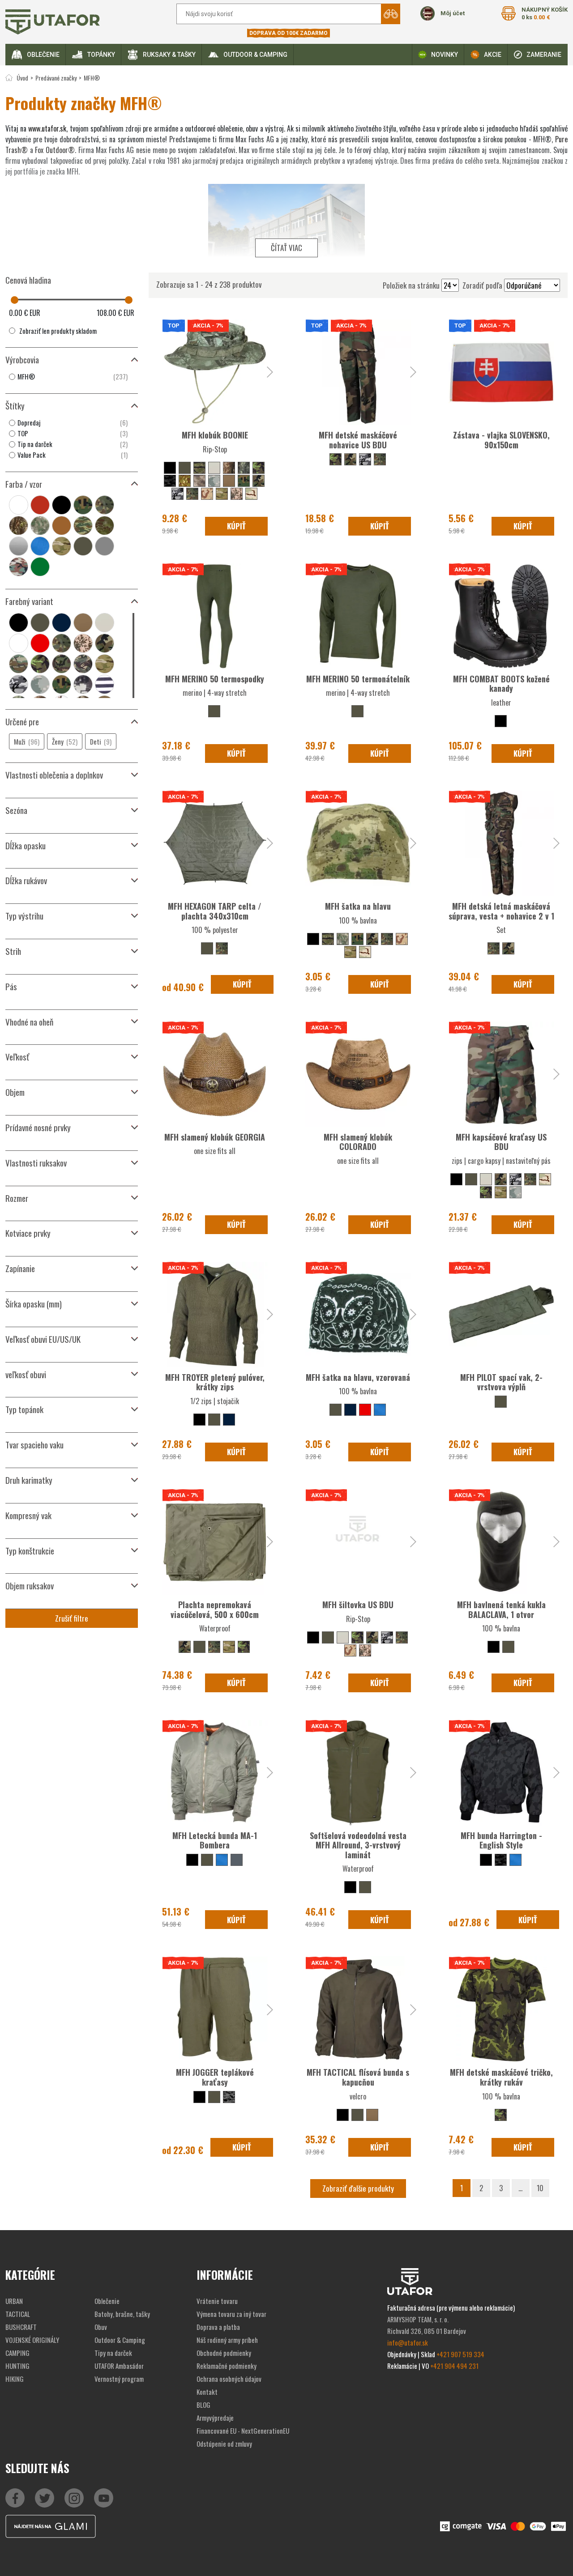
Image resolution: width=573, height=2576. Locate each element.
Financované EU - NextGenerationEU (243, 2431)
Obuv (101, 2327)
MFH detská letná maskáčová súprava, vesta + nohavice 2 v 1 (501, 911)
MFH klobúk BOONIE (215, 435)
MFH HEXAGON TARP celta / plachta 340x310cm (215, 911)
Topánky (101, 55)
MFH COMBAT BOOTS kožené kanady (501, 684)
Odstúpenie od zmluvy (224, 2444)
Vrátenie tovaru (217, 2301)
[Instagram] (104, 2498)
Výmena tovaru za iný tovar (231, 2314)
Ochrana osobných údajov (229, 2379)
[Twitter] (45, 2498)
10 (540, 2188)
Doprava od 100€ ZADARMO (289, 33)
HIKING (15, 2379)
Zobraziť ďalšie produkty (358, 2188)
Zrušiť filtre (72, 1618)
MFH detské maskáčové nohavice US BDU (358, 440)
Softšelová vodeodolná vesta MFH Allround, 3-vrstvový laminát (358, 1845)
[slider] (15, 300)
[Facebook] (15, 2498)
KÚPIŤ (236, 526)
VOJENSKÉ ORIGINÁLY (32, 2340)
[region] (72, 377)
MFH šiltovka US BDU (358, 1605)
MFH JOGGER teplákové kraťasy (215, 2077)
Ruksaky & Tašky (169, 55)
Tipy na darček (113, 2353)
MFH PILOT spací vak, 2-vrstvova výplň (501, 1382)
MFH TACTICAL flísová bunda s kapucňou (358, 2077)
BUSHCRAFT (21, 2327)
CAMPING (17, 2353)
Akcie (493, 55)
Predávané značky (56, 78)
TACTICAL (18, 2314)
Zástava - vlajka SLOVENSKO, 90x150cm (501, 440)
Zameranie (544, 55)
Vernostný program (119, 2379)
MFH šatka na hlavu (358, 906)
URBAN (14, 2301)
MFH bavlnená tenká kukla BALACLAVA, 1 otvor (501, 1609)
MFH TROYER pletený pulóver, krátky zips (215, 1382)
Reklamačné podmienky (227, 2366)
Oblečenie (43, 55)
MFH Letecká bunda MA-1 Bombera (215, 1840)
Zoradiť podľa (482, 285)
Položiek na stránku (411, 285)
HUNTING (17, 2366)
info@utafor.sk (408, 2342)
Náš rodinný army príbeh (227, 2340)
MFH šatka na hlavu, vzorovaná (358, 1377)
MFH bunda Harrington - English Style (501, 1840)
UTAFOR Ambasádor (119, 2366)
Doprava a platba (218, 2327)
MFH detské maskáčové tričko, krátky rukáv (501, 2077)
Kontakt (207, 2392)
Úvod (22, 78)
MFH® (92, 78)
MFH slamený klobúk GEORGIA (215, 1137)
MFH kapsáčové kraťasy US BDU (501, 1142)
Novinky (445, 55)
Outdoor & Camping (255, 55)
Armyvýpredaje (215, 2418)
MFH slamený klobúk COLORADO (358, 1142)
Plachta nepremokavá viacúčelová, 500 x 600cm (215, 1609)
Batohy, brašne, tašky (122, 2314)
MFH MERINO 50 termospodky (215, 679)
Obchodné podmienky (224, 2353)
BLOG (203, 2405)
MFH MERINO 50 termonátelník (358, 679)
